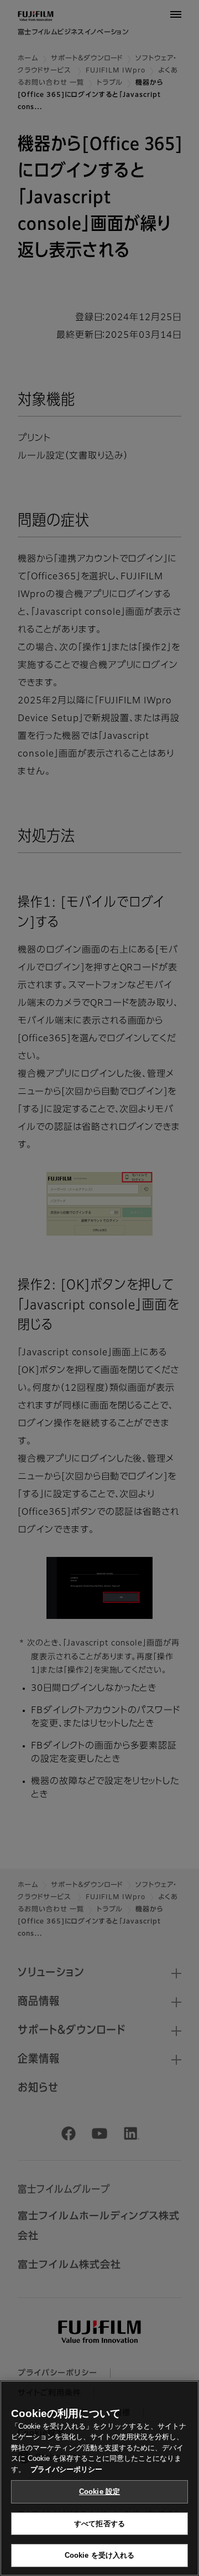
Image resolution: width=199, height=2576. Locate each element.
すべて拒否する (99, 2524)
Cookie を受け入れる (100, 2555)
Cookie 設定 (99, 2492)
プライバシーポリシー (66, 2469)
